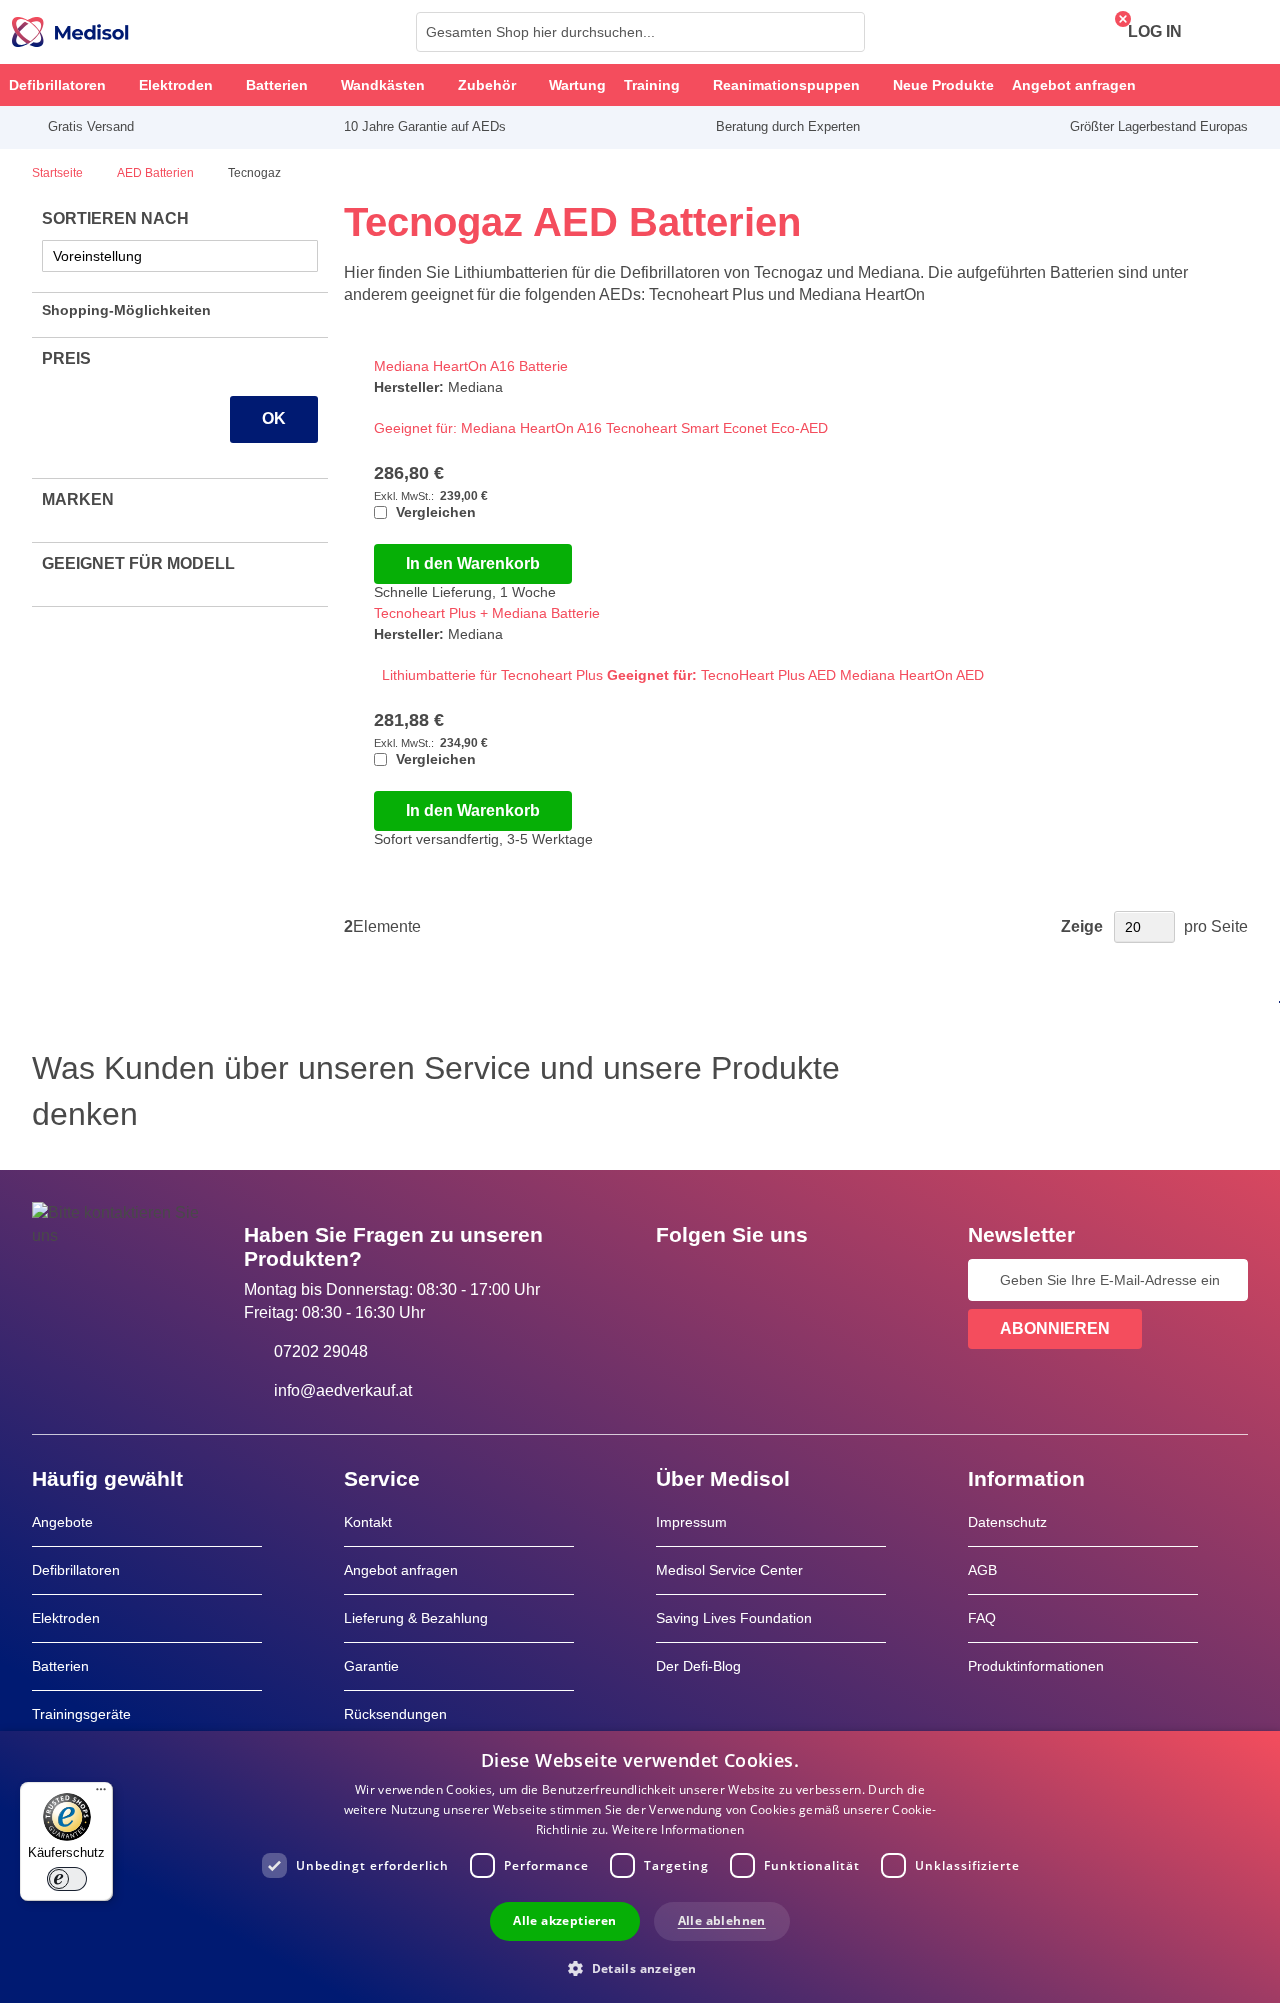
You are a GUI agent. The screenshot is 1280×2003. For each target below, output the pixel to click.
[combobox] (640, 32)
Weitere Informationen (678, 1829)
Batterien (60, 1666)
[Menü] (101, 1794)
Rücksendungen (395, 1714)
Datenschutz (1007, 1522)
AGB (982, 1570)
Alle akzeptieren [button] (564, 1920)
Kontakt (368, 1522)
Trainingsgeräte (81, 1714)
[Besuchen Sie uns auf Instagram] (793, 1280)
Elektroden (66, 1618)
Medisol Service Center (729, 1570)
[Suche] (844, 32)
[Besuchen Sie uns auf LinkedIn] (735, 1280)
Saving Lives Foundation (734, 1618)
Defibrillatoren (76, 1570)
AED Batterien (157, 173)
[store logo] (70, 32)
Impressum (691, 1522)
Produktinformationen (1036, 1666)
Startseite (59, 173)
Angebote (62, 1522)
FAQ (982, 1618)
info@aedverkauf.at (343, 1390)
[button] (640, 1967)
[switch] (67, 1879)
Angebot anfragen (401, 1570)
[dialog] (640, 1867)
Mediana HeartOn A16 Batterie (471, 366)
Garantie (371, 1666)
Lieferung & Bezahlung (416, 1618)
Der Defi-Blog (698, 1666)
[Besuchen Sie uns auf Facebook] (677, 1280)
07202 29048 (321, 1351)
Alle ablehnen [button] (722, 1920)
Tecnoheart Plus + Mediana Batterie (487, 613)
